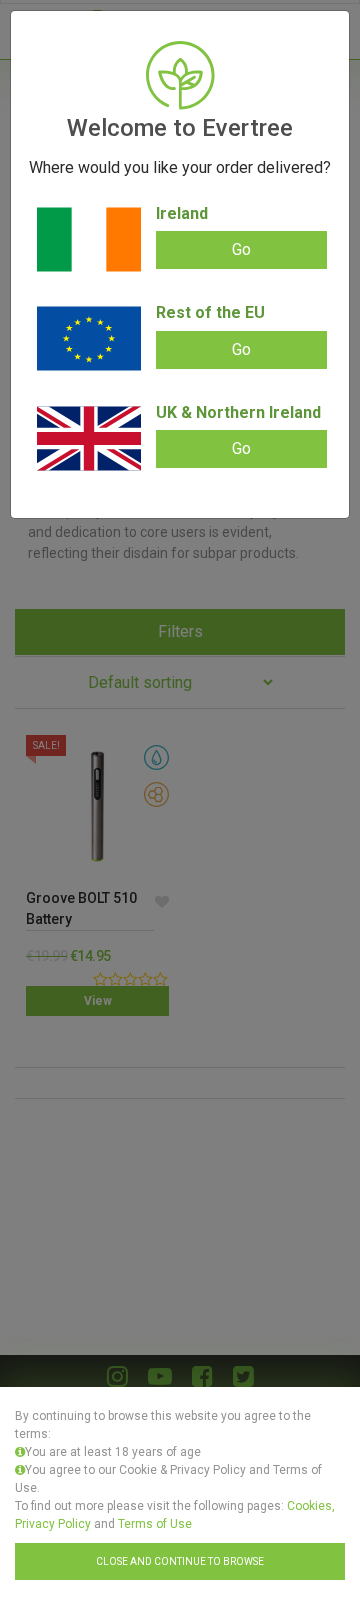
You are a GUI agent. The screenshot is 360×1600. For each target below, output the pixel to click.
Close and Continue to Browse (180, 1561)
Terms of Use (155, 1524)
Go (241, 249)
